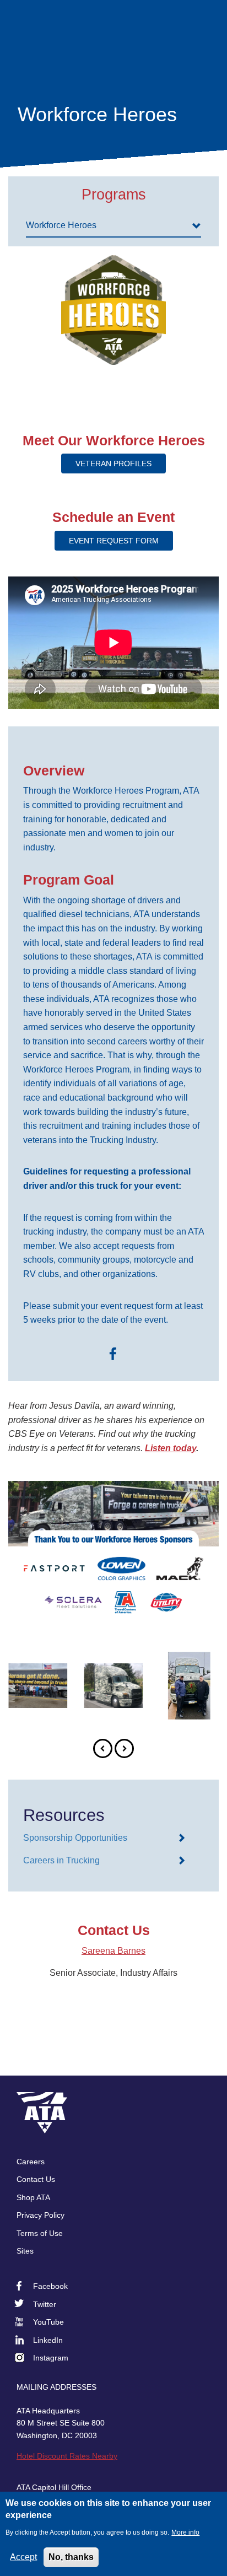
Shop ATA (33, 2197)
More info (185, 2532)
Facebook (50, 2286)
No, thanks (71, 2557)
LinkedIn (48, 2340)
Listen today (171, 1448)
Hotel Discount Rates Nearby (67, 2456)
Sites (25, 2251)
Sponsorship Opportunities (75, 1838)
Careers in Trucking (61, 1860)
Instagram (51, 2358)
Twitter (45, 2304)
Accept (23, 2557)
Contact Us (36, 2179)
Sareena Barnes (113, 1951)
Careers (31, 2162)
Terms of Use (40, 2233)
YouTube (48, 2322)
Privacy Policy (40, 2215)
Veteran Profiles (113, 464)
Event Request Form (114, 541)
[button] (103, 1748)
